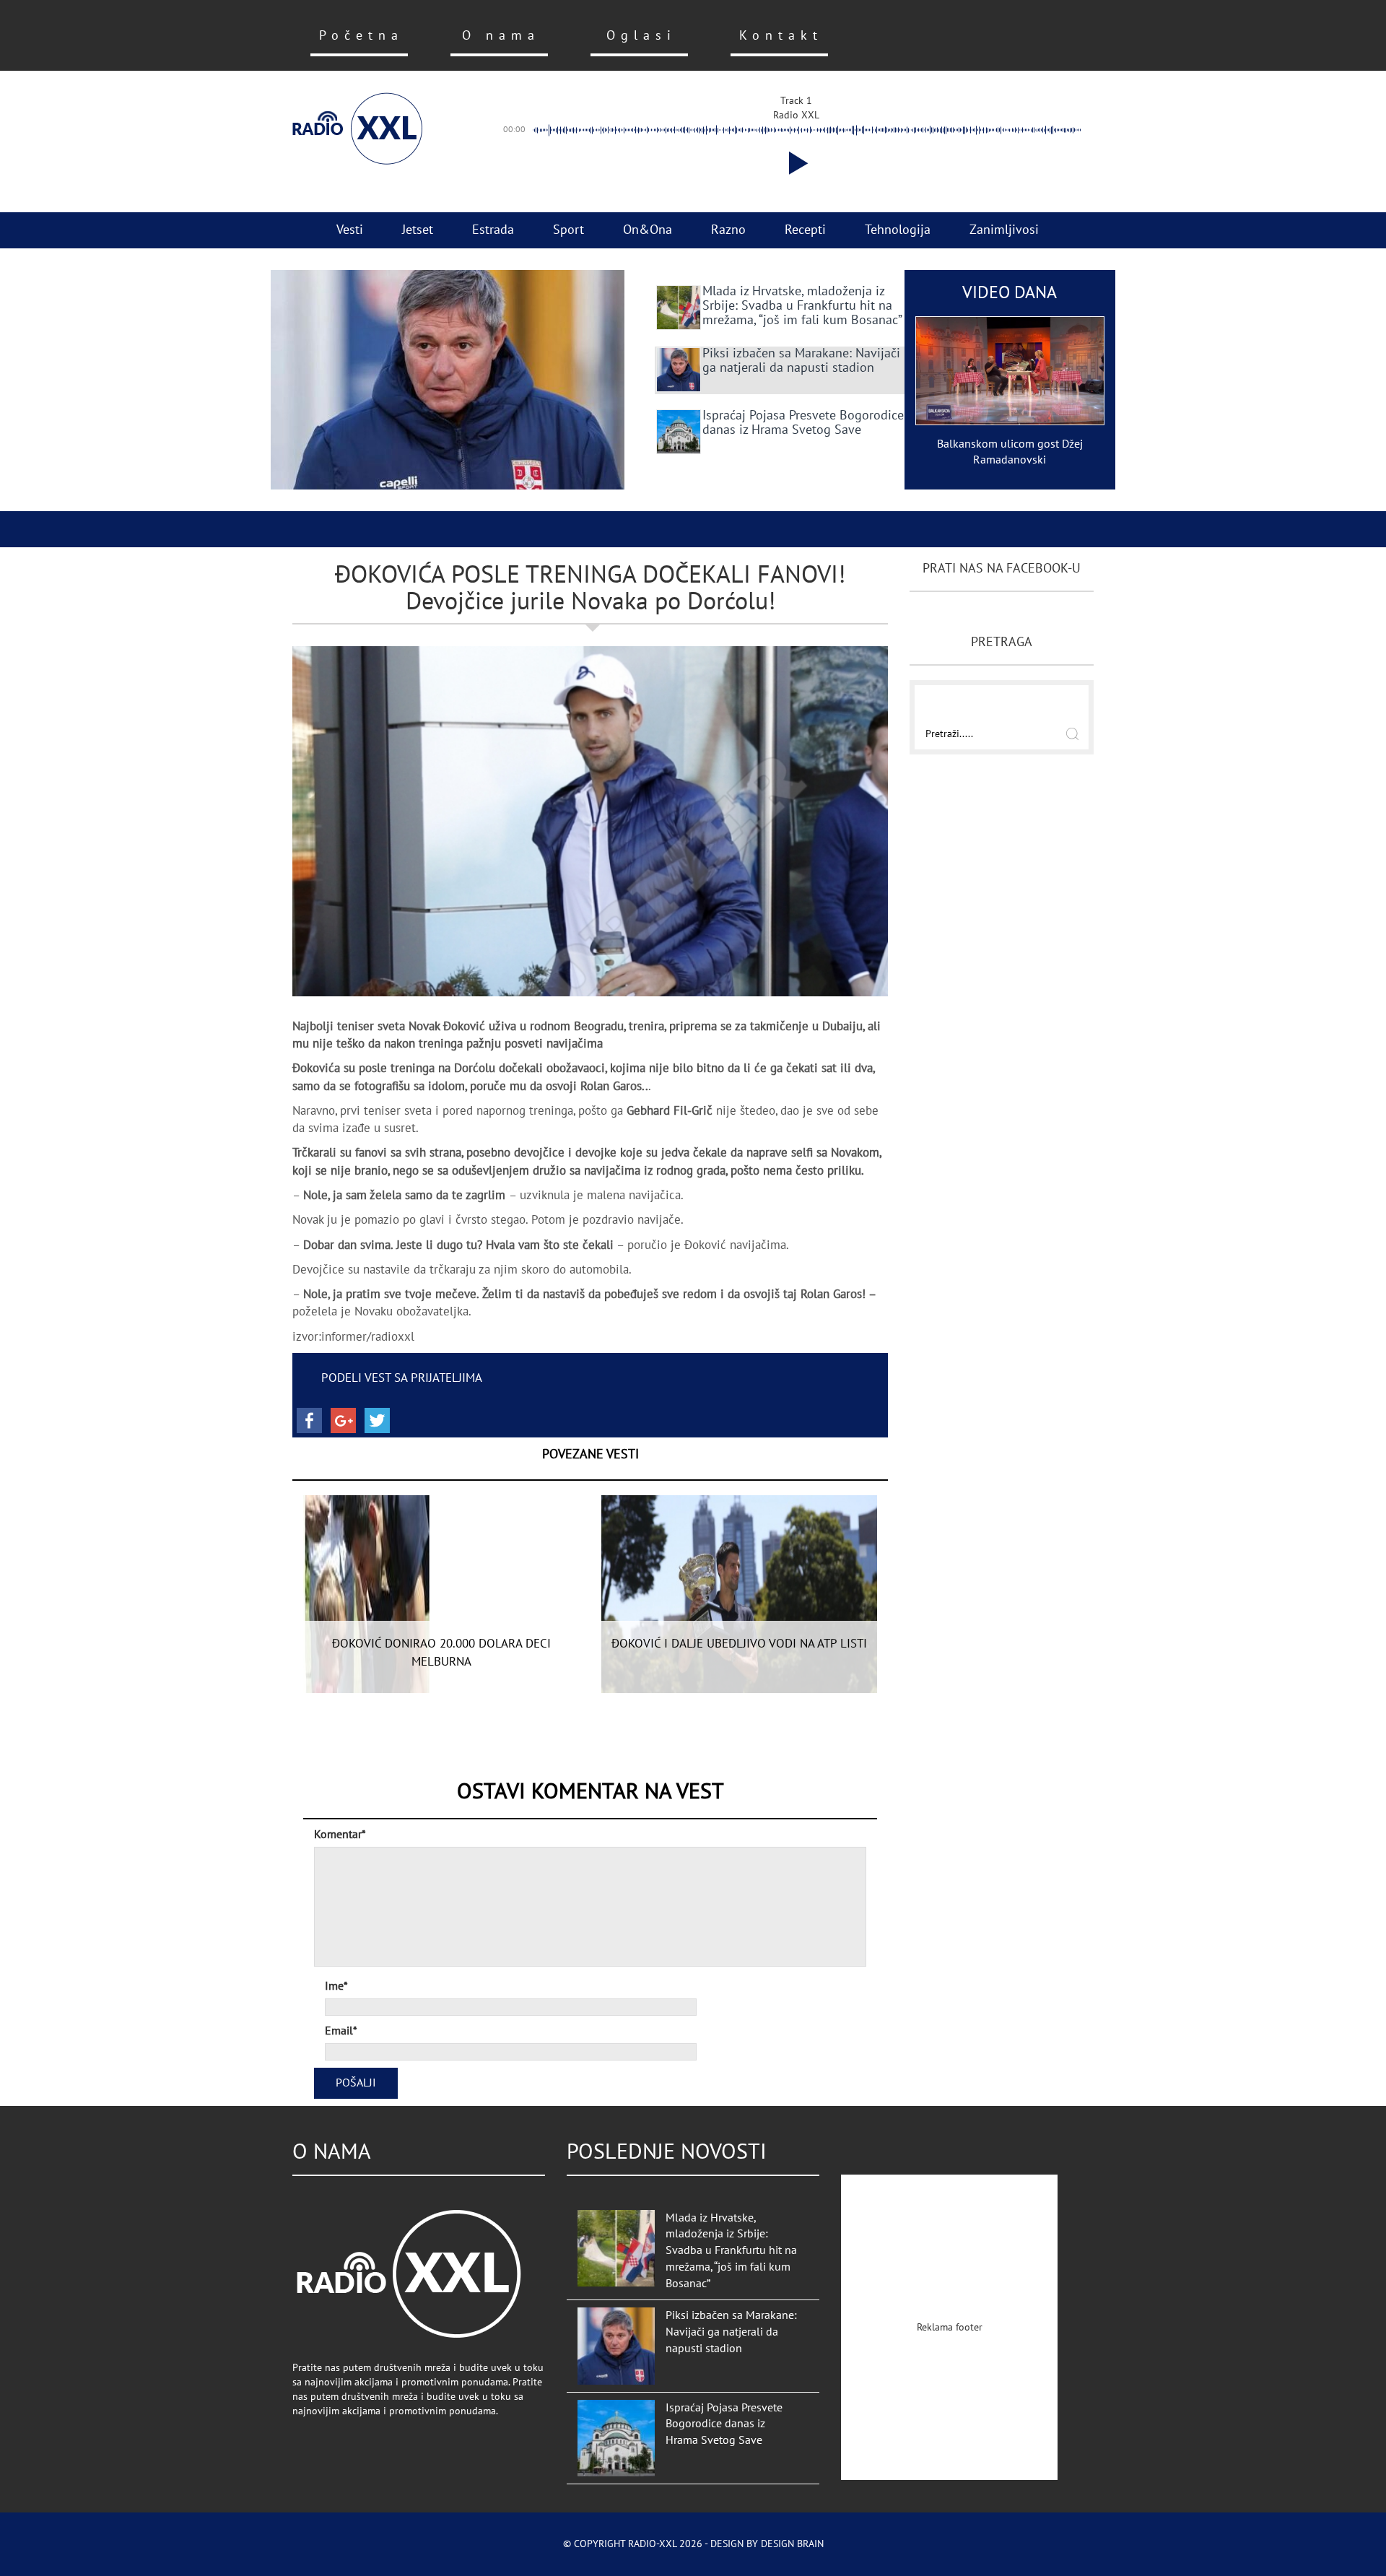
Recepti (805, 230)
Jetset (418, 230)
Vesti (350, 230)
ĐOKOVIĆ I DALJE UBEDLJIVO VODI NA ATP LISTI (739, 1644)
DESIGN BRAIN (792, 2544)
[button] (796, 163)
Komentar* (340, 1835)
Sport (568, 230)
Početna (361, 36)
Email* (341, 2031)
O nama (501, 36)
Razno (728, 230)
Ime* (336, 1986)
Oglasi (641, 36)
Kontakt (781, 36)
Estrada (493, 230)
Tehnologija (898, 230)
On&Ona (648, 230)
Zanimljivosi (1004, 230)
